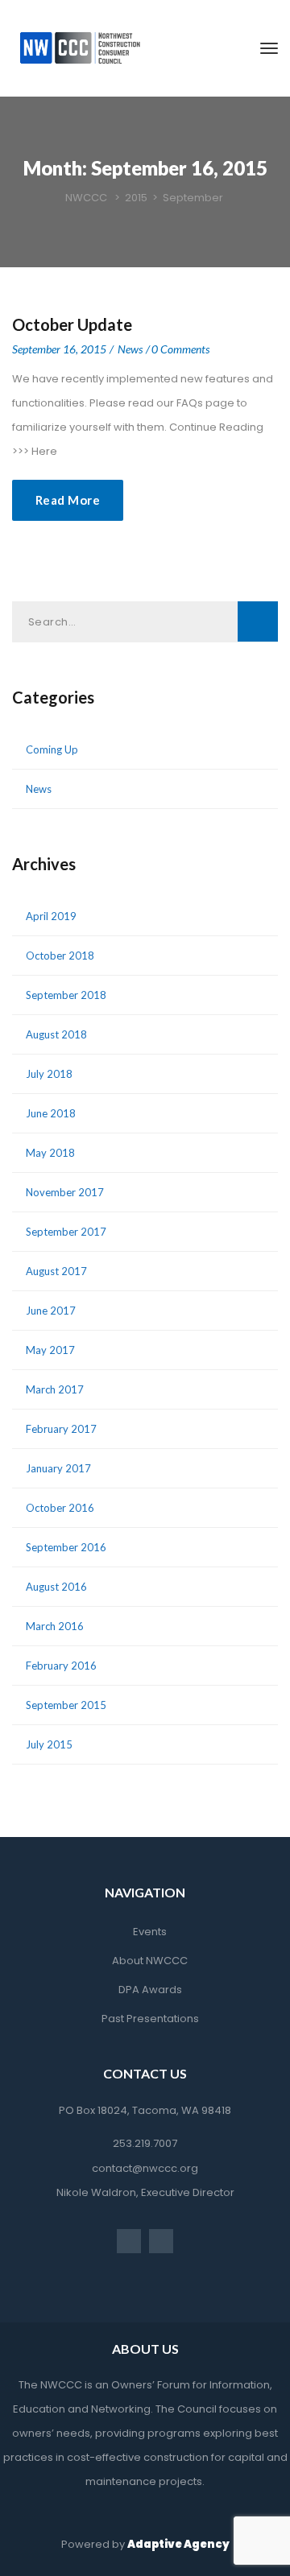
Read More (68, 500)
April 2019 (51, 916)
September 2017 (66, 1232)
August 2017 (56, 1271)
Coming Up (52, 749)
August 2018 (56, 1034)
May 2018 (50, 1153)
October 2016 (60, 1508)
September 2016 (66, 1547)
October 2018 (60, 956)
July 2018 (49, 1074)
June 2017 (51, 1311)
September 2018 (66, 995)
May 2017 (50, 1350)
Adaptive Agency (178, 2544)
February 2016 (61, 1666)
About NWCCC (150, 1961)
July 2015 (49, 1744)
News (130, 349)
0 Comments (180, 349)
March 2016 (55, 1626)
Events (150, 1932)
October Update (72, 324)
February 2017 (61, 1429)
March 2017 (55, 1389)
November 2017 (65, 1192)
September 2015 (66, 1705)
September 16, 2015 (59, 349)
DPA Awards (150, 1990)
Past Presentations (150, 2019)
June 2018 (51, 1113)
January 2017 (58, 1468)
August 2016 (56, 1587)
